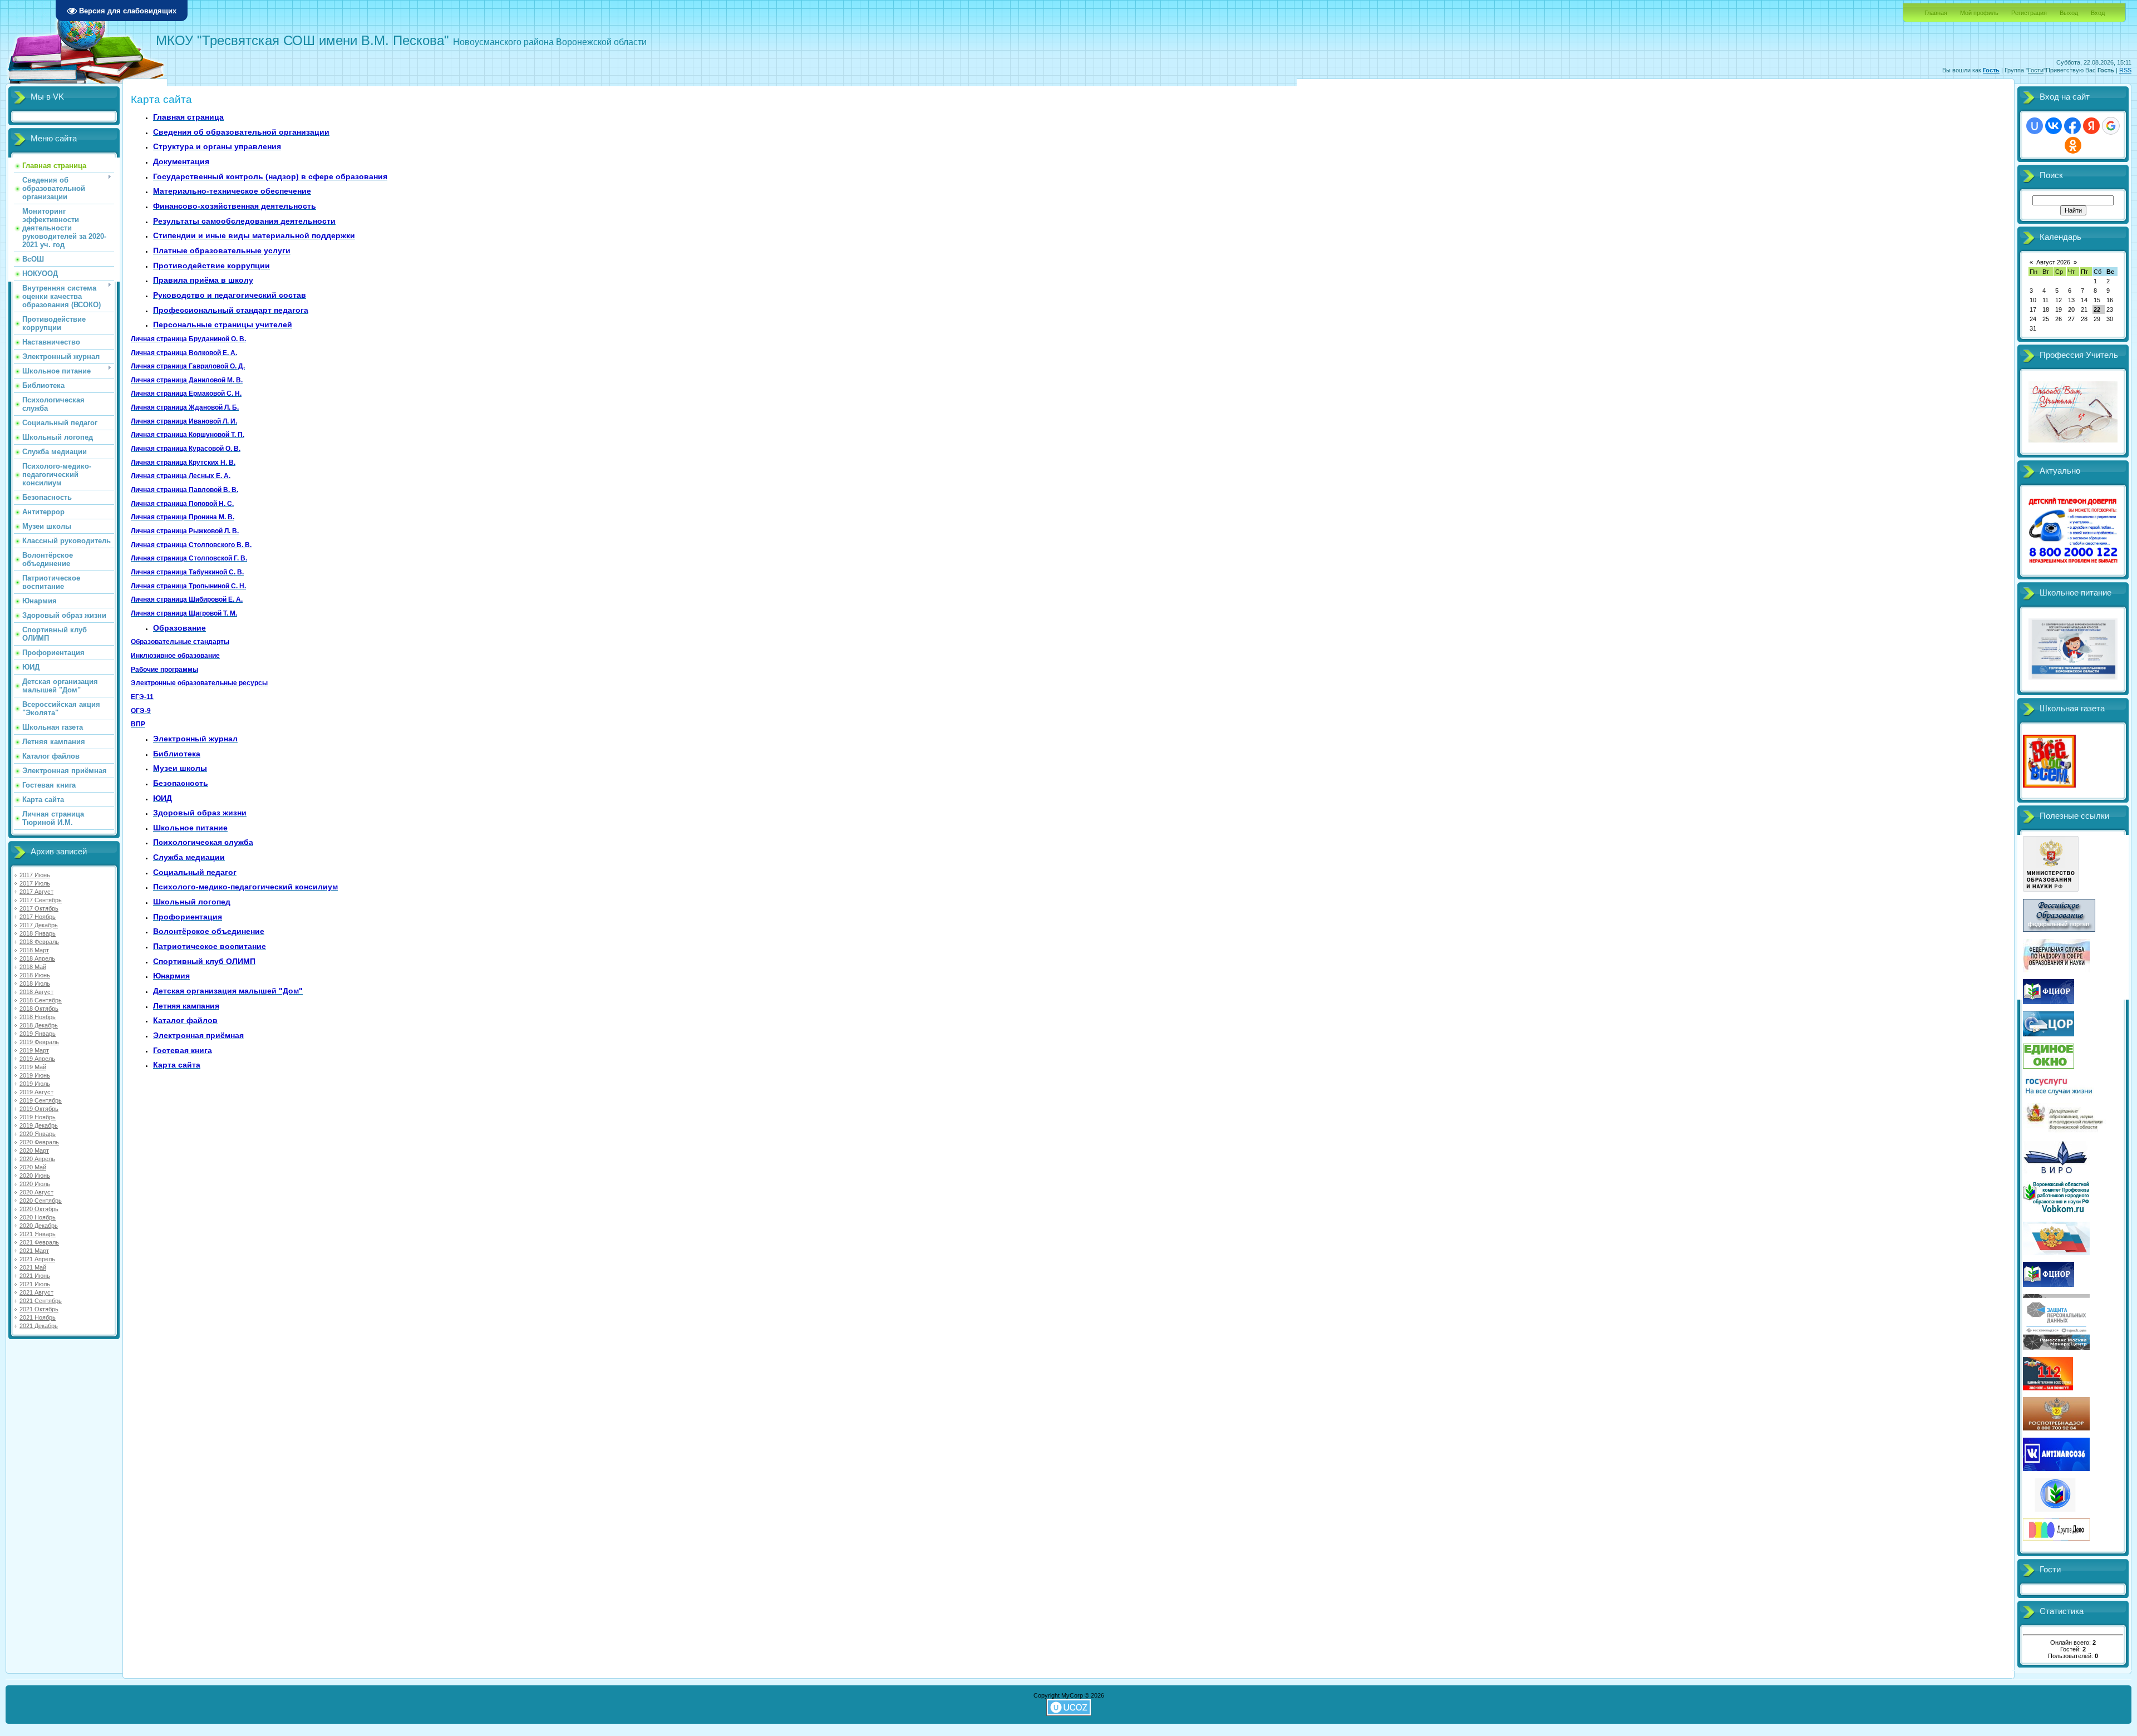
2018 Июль (35, 983)
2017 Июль (35, 883)
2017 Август (36, 892)
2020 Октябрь (39, 1209)
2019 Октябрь (39, 1109)
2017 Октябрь (39, 908)
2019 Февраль (39, 1042)
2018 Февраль (39, 942)
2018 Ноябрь (38, 1017)
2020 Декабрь (39, 1226)
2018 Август (36, 992)
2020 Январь (38, 1134)
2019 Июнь (35, 1075)
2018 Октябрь (39, 1009)
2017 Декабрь (39, 925)
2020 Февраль (39, 1142)
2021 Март (34, 1251)
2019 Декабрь (39, 1125)
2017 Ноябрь (38, 917)
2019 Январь (38, 1034)
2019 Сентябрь (41, 1100)
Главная (1936, 13)
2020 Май (33, 1167)
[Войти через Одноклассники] (2073, 145)
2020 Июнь (35, 1176)
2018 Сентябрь (41, 1000)
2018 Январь (38, 933)
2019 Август (36, 1092)
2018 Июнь (35, 975)
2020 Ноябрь (38, 1217)
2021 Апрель (37, 1259)
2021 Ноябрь (38, 1317)
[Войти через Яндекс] (2091, 126)
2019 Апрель (37, 1059)
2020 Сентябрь (41, 1201)
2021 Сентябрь (41, 1301)
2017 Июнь (35, 875)
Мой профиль (1979, 13)
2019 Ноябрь (38, 1117)
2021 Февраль (39, 1242)
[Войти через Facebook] (2072, 126)
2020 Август (36, 1192)
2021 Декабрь (39, 1326)
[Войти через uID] (2035, 126)
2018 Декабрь (39, 1025)
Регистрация (2029, 13)
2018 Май (33, 967)
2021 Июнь (35, 1276)
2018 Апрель (37, 958)
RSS (2125, 70)
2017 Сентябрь (41, 900)
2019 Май (33, 1067)
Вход (2098, 13)
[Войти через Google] (2111, 126)
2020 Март (34, 1150)
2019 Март (34, 1050)
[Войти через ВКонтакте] (2054, 126)
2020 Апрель (37, 1159)
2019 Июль (35, 1084)
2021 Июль (35, 1284)
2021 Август (36, 1292)
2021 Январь (38, 1234)
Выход (2069, 13)
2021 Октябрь (39, 1309)
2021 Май (33, 1267)
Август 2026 (2053, 262)
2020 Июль (35, 1184)
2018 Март (34, 950)
